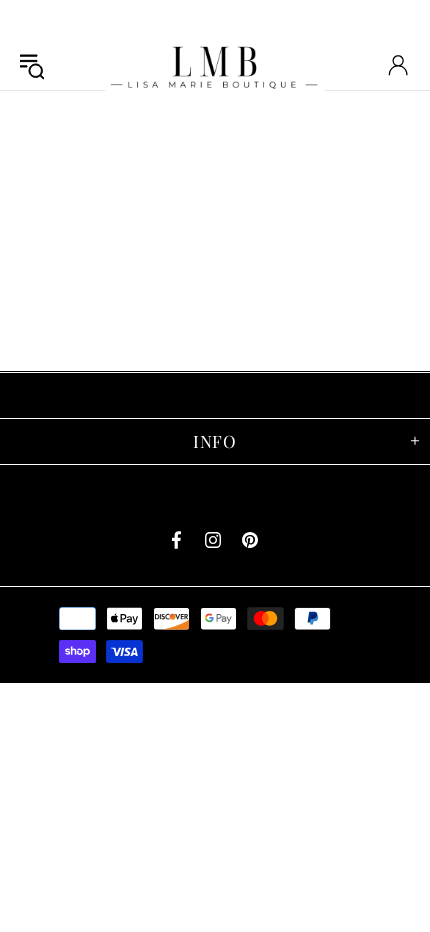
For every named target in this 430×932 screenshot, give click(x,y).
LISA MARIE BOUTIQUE (215, 64)
